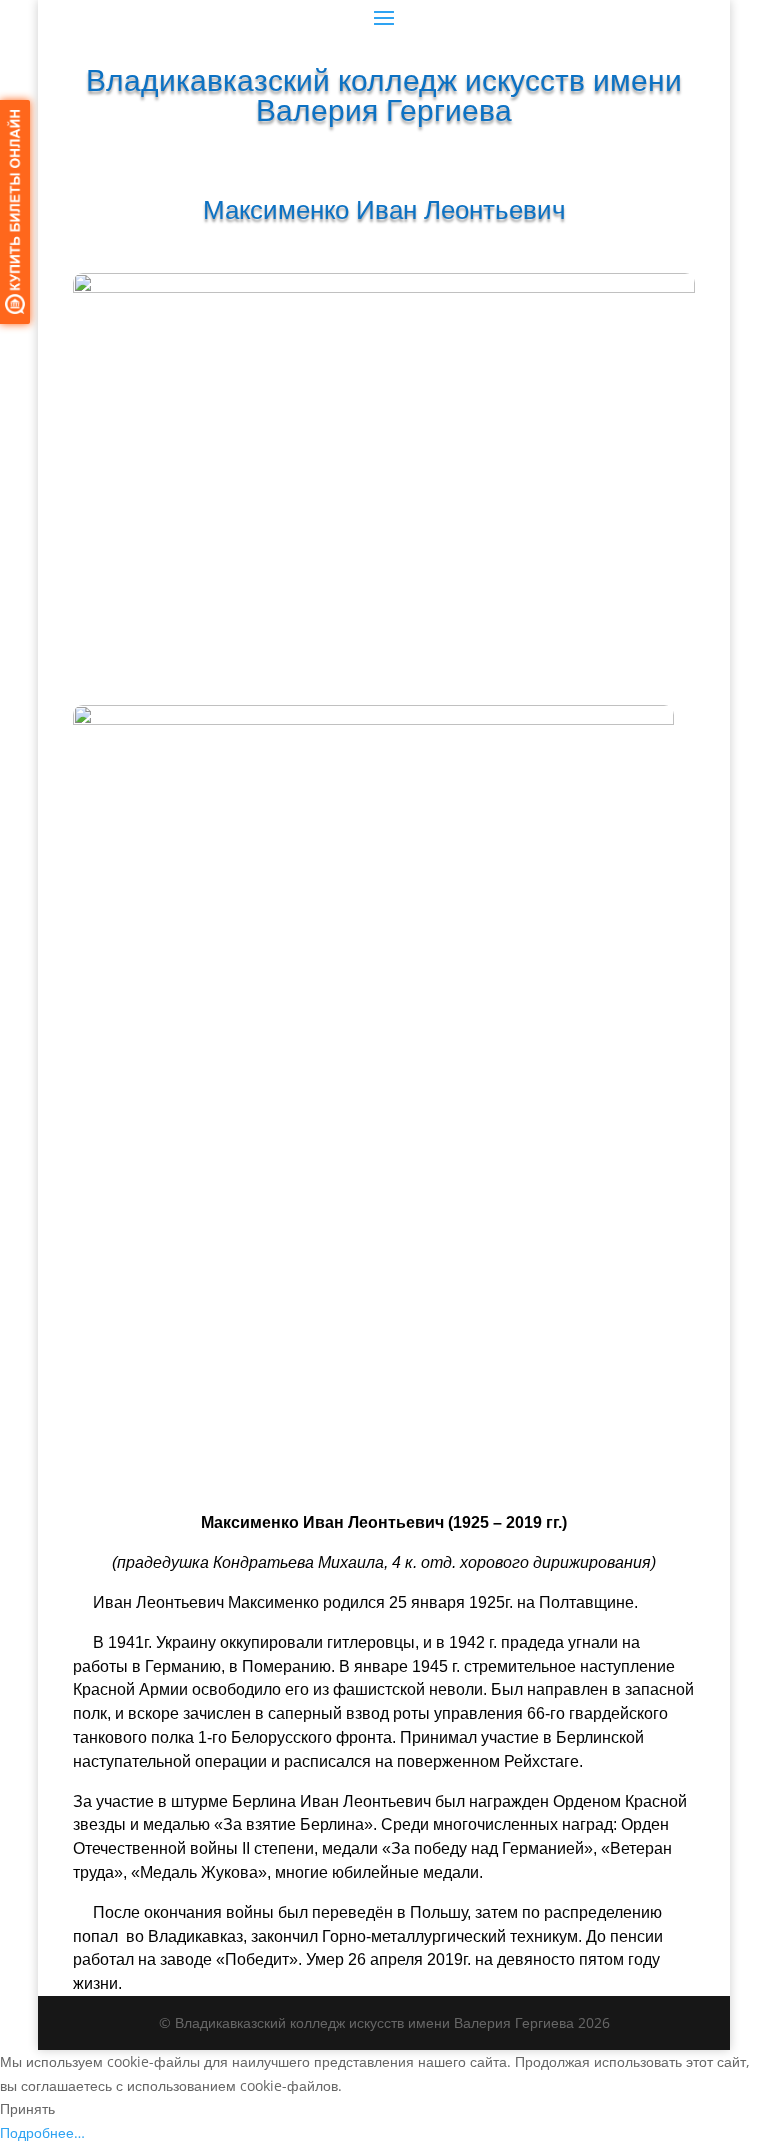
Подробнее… (42, 2132)
